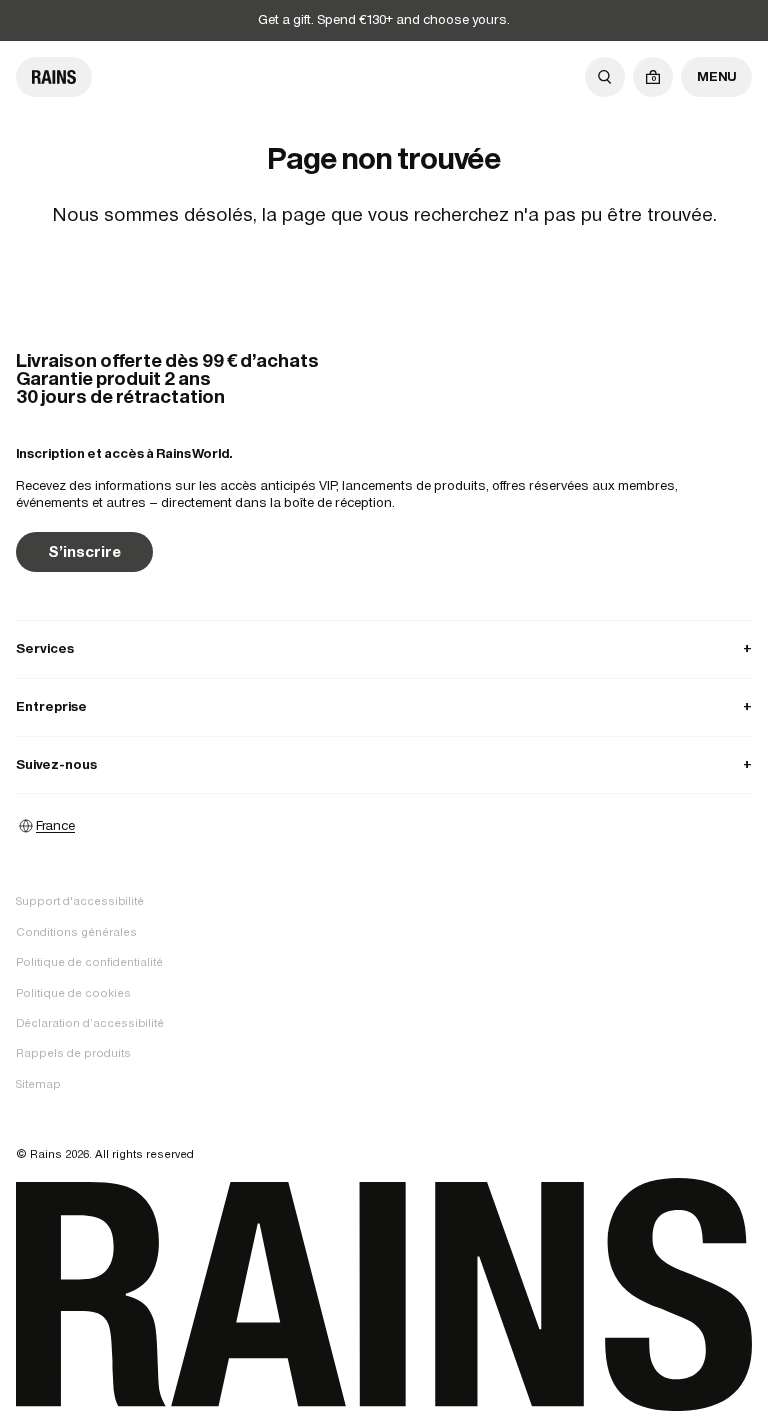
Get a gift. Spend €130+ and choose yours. (384, 19)
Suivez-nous (384, 764)
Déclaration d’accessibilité (90, 1023)
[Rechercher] (605, 77)
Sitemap (38, 1084)
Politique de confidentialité (89, 962)
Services (384, 648)
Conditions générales (76, 932)
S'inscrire (84, 551)
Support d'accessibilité (80, 901)
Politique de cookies (73, 993)
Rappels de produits (73, 1053)
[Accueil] (54, 77)
